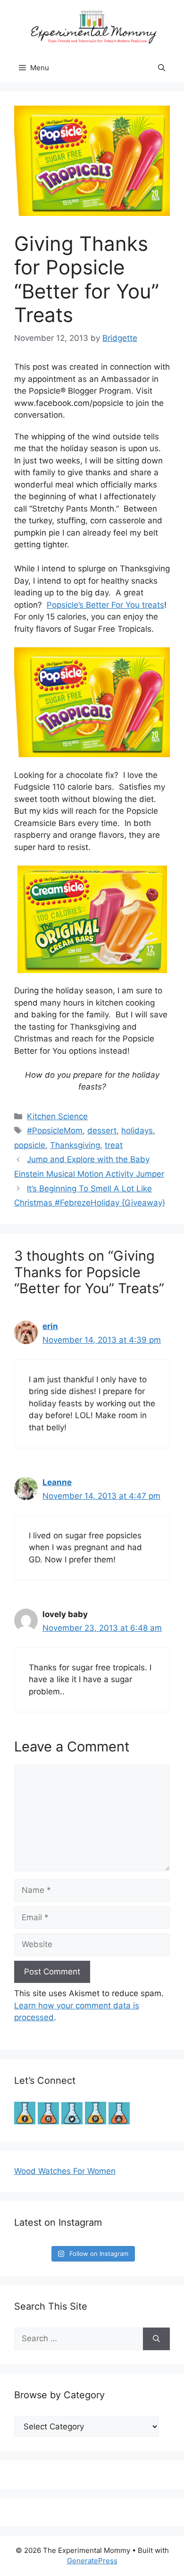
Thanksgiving (75, 1145)
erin (50, 1326)
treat (114, 1145)
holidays (137, 1131)
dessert (102, 1131)
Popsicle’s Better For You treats (105, 605)
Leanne (57, 1482)
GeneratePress (92, 2561)
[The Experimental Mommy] (92, 26)
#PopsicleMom (55, 1131)
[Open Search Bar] (162, 68)
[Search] (156, 2339)
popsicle (30, 1145)
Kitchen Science (57, 1116)
